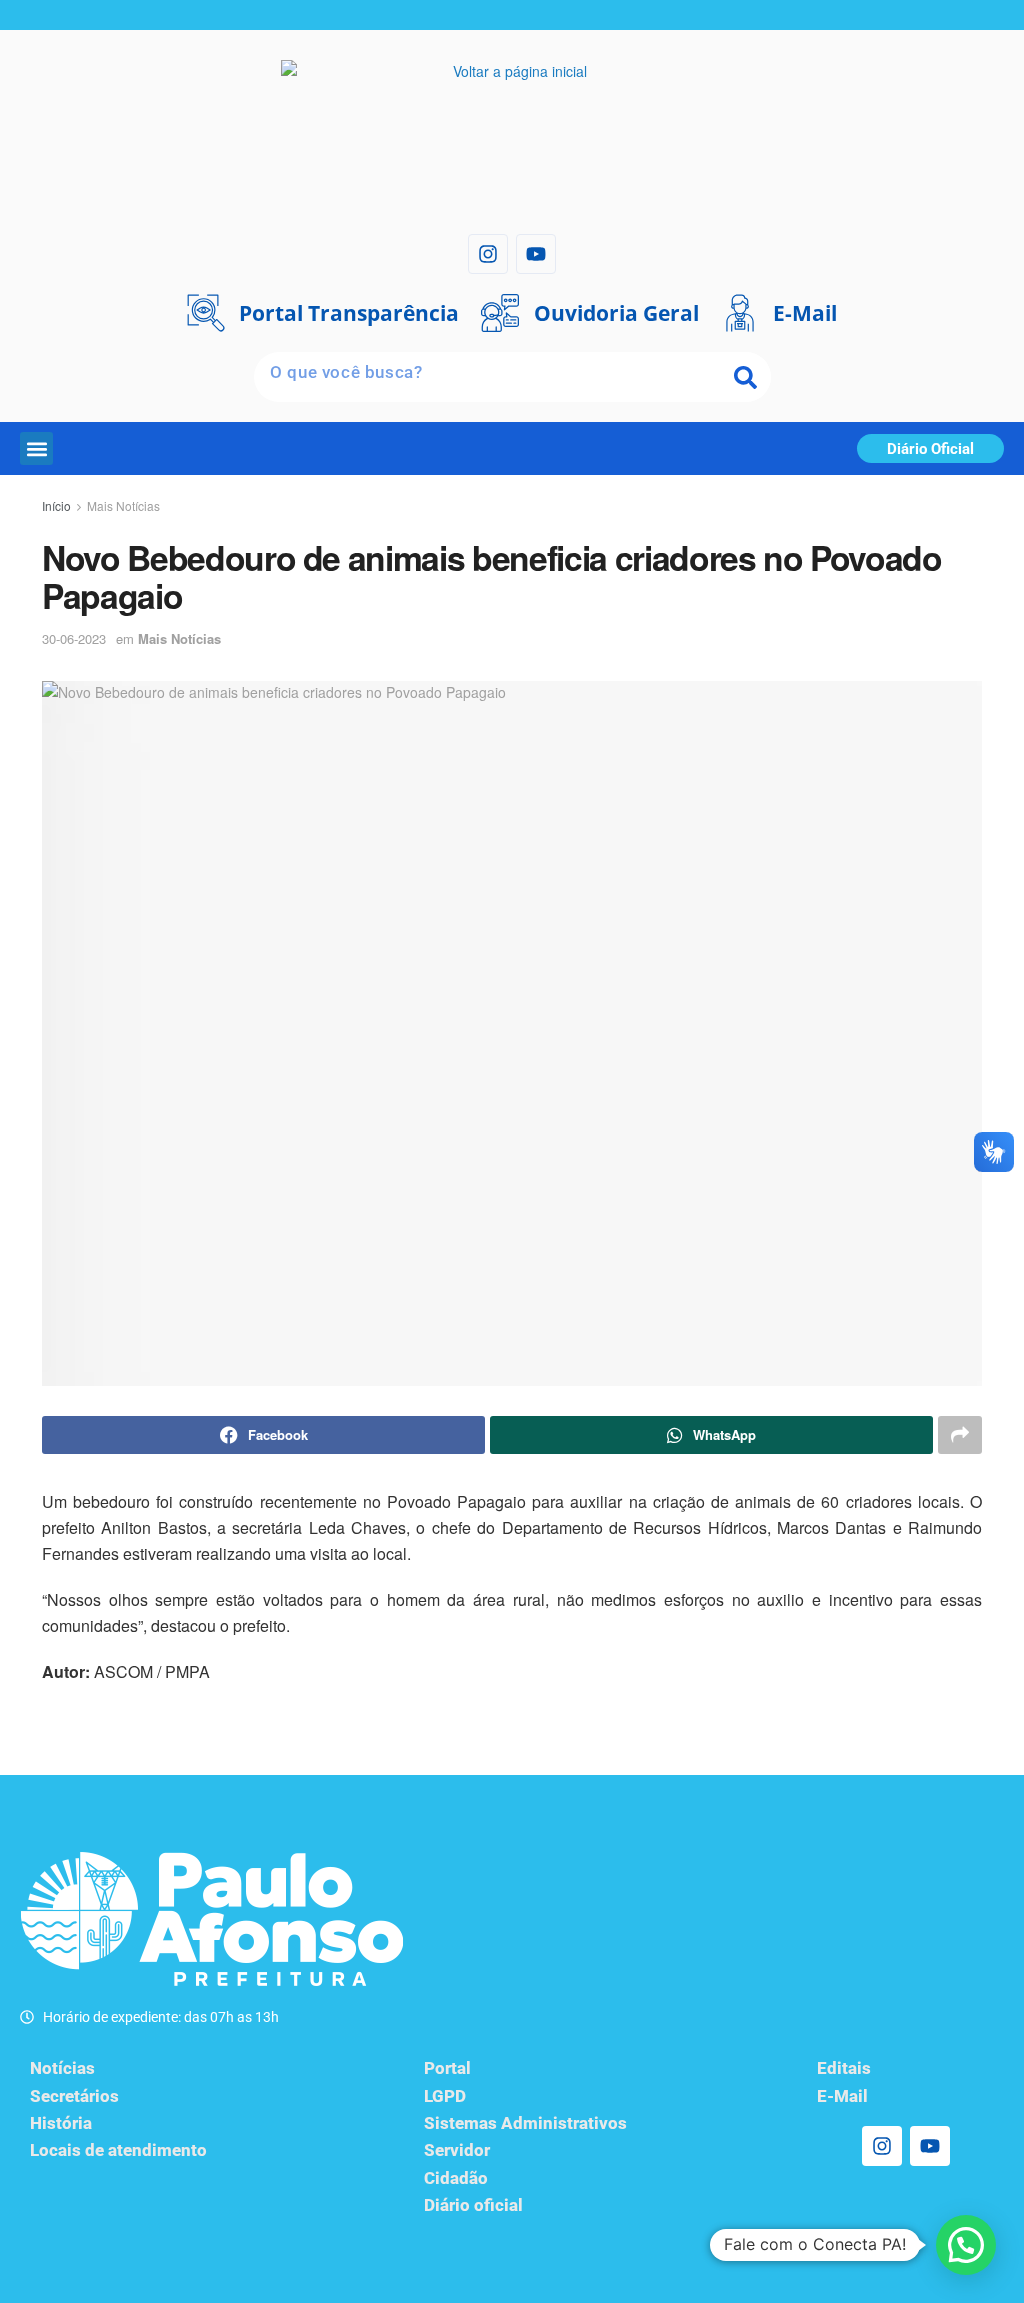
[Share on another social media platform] (960, 1435)
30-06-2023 (74, 638)
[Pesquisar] (746, 377)
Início (56, 505)
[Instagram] (488, 254)
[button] (36, 448)
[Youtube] (536, 254)
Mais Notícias (123, 505)
